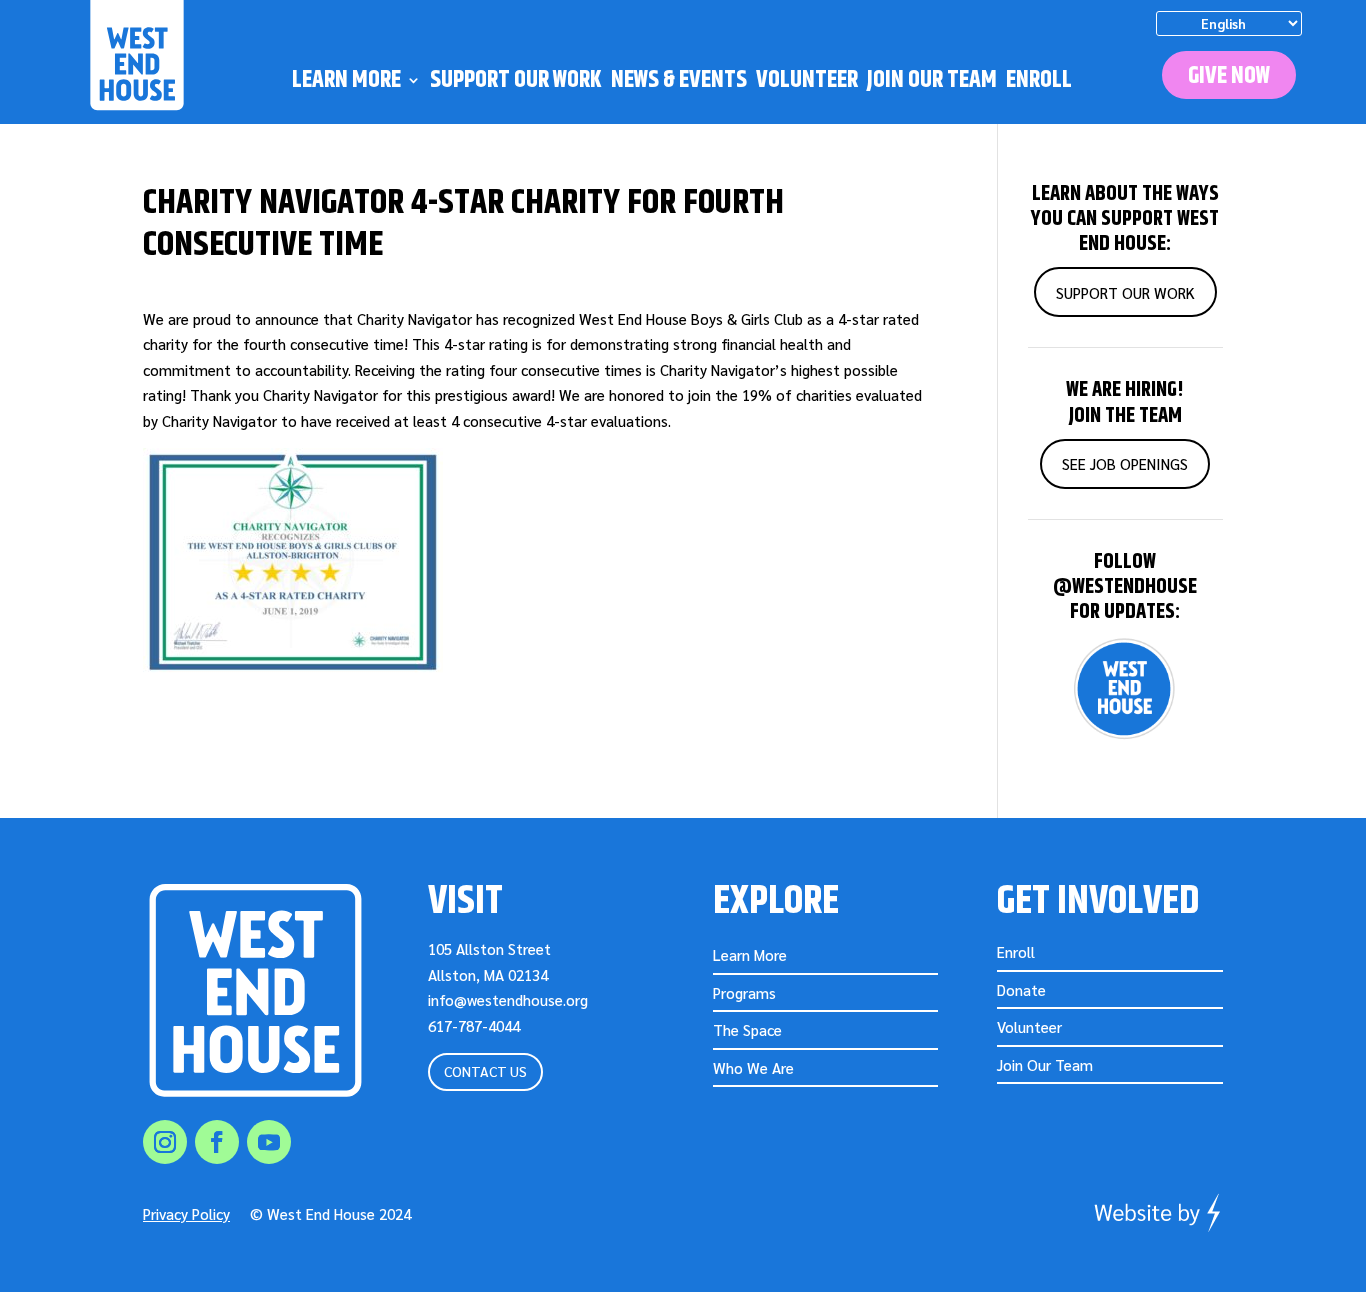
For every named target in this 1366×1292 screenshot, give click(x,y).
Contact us (485, 1071)
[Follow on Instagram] (165, 1142)
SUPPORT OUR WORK (516, 82)
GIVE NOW (1229, 76)
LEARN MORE (346, 82)
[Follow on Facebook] (217, 1142)
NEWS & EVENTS (679, 82)
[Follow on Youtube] (269, 1142)
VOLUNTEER (807, 82)
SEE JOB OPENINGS (1125, 463)
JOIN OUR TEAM (932, 82)
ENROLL (1039, 82)
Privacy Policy (186, 1213)
